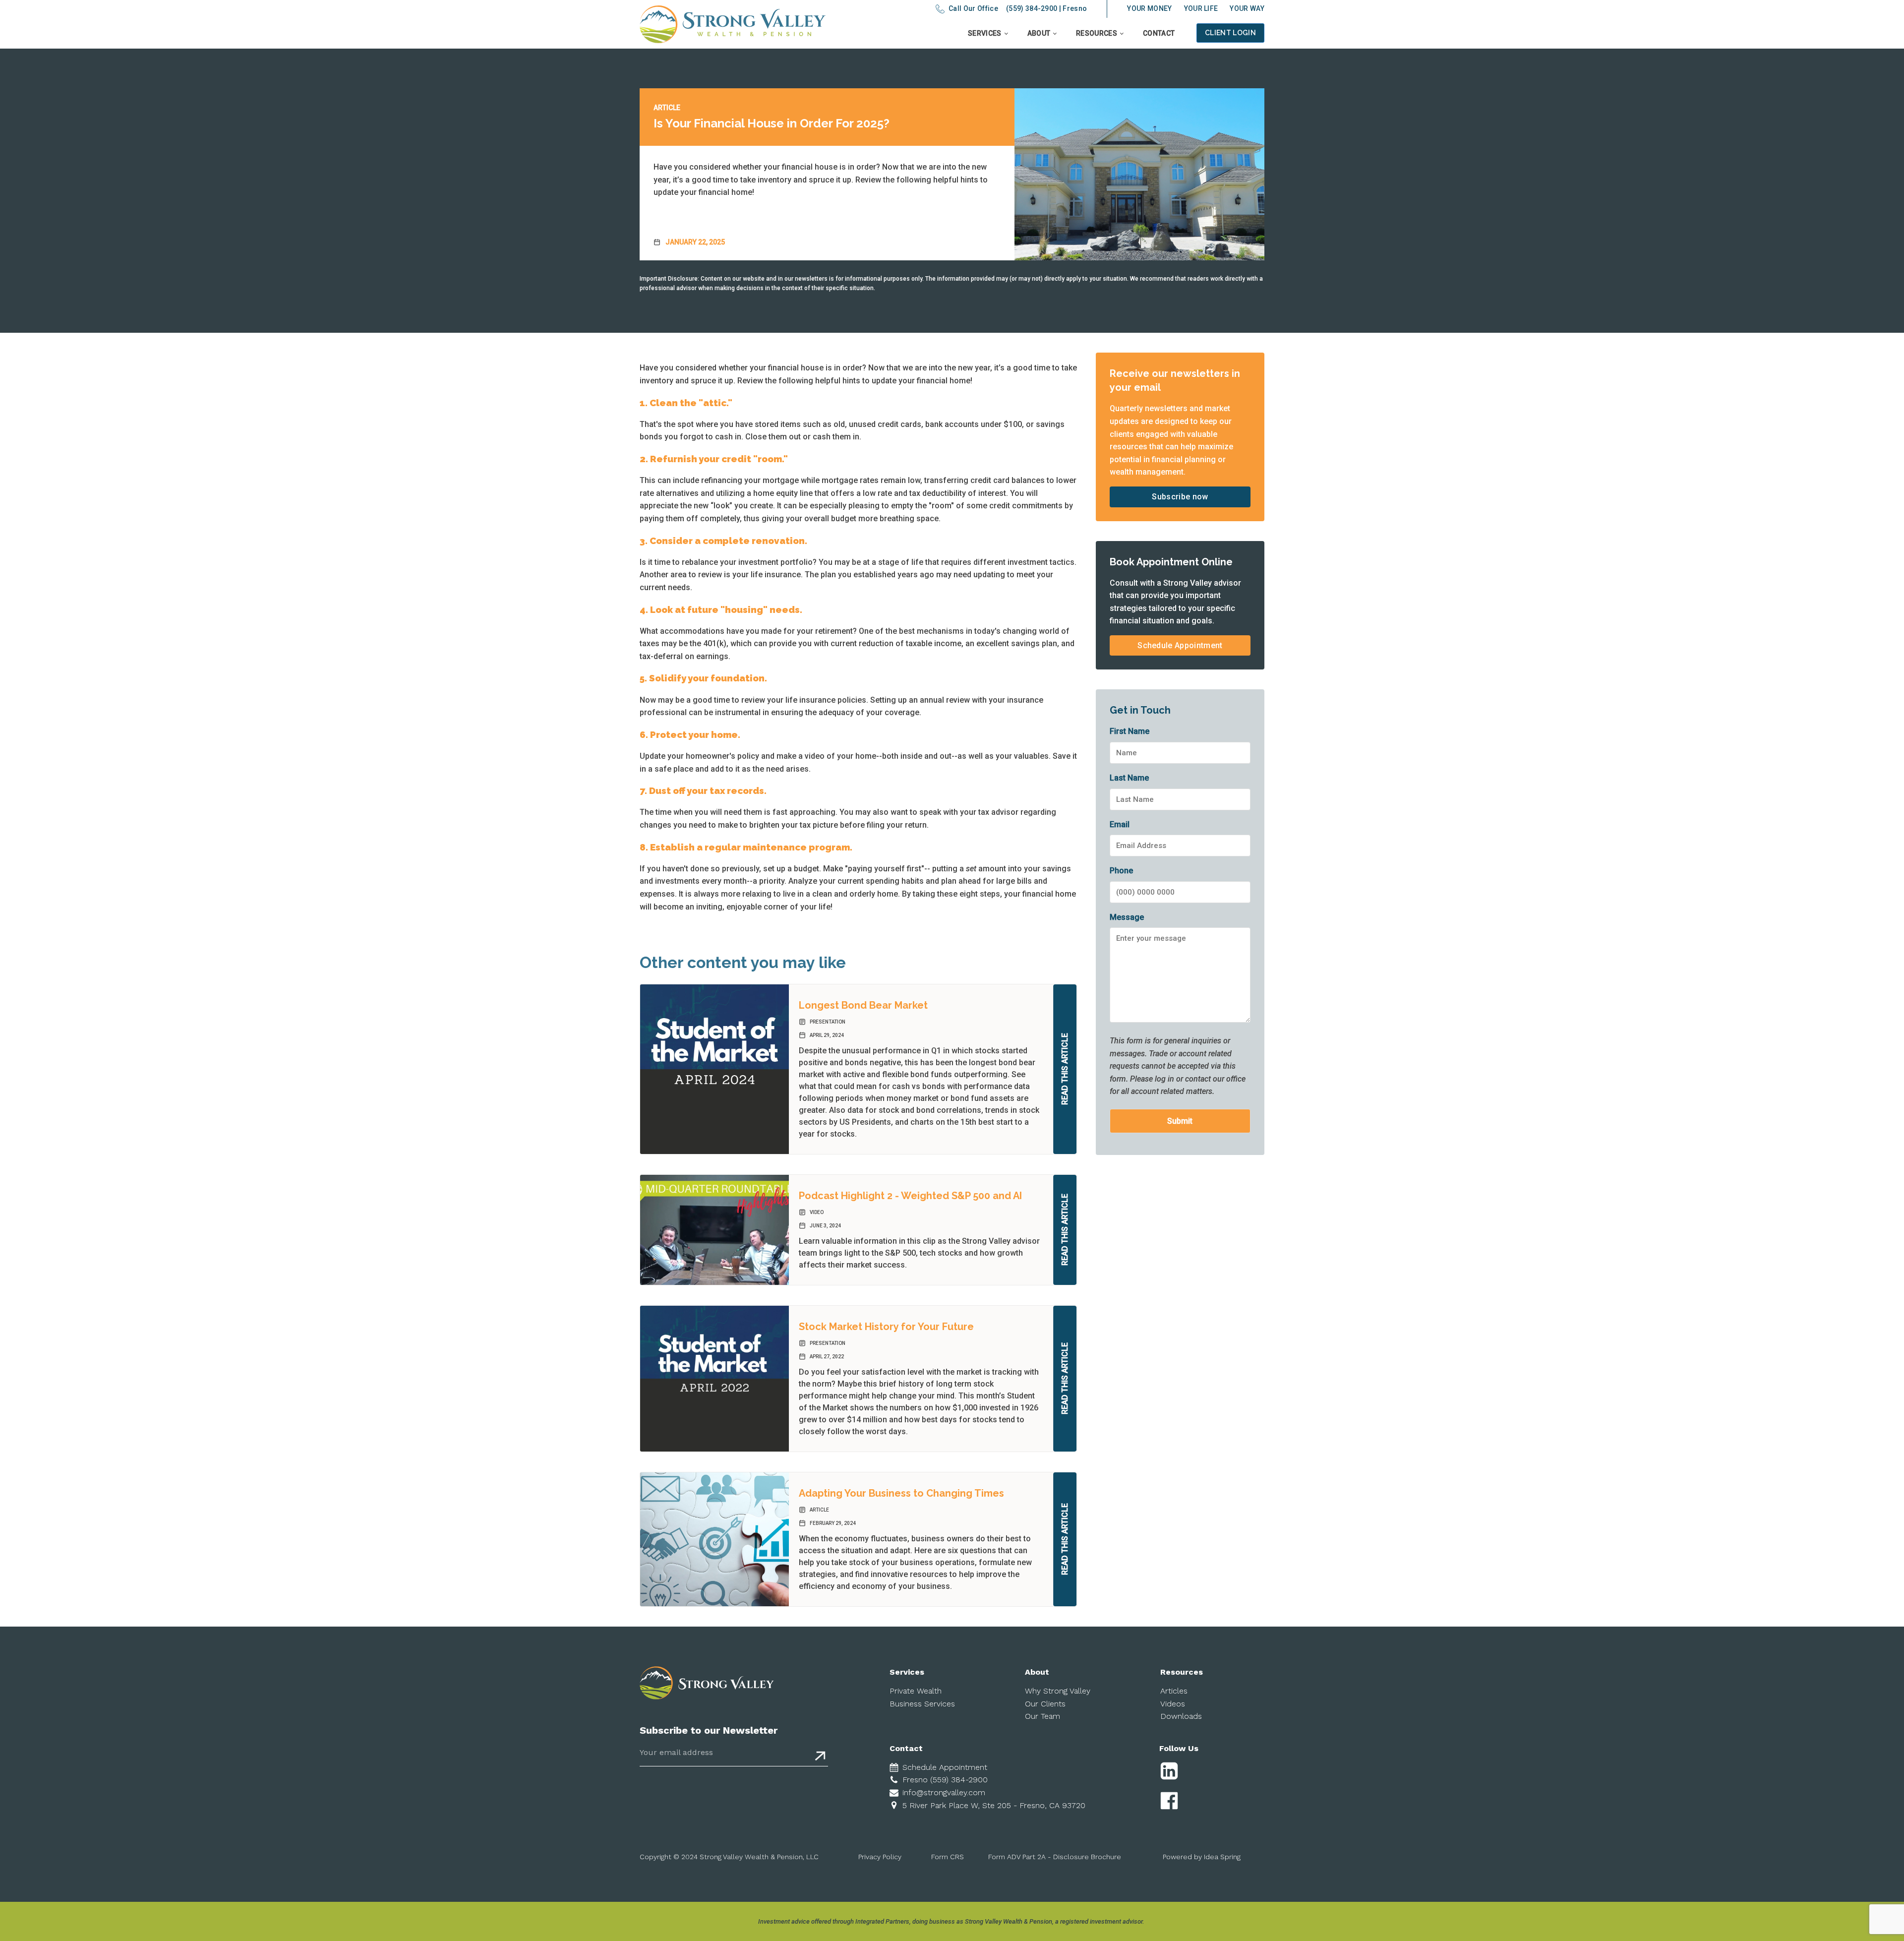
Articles (1174, 1691)
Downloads (1181, 1716)
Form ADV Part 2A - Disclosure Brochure (1055, 1857)
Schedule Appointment (1180, 645)
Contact (1159, 33)
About (1039, 33)
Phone (1121, 871)
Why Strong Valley (1058, 1691)
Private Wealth (916, 1691)
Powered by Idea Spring (1202, 1857)
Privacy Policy (880, 1857)
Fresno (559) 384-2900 (945, 1780)
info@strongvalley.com (944, 1792)
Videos (1173, 1704)
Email (1120, 824)
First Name (1130, 731)
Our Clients (1045, 1704)
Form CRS (948, 1857)
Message (1127, 917)
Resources (1097, 33)
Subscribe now (1180, 497)
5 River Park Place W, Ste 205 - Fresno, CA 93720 (994, 1805)
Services (985, 33)
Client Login (1230, 33)
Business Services (922, 1704)
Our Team (1042, 1716)
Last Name (1129, 778)
